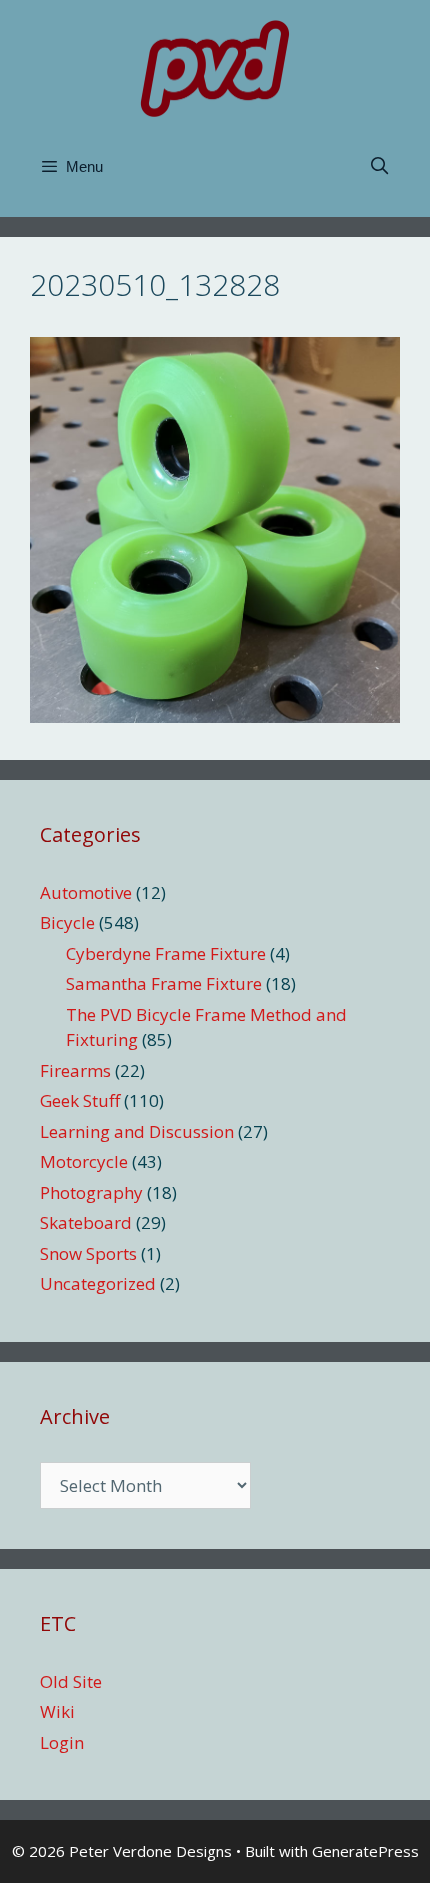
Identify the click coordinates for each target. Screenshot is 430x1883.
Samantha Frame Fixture (164, 983)
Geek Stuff (80, 1100)
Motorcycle (84, 1161)
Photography (91, 1192)
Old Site (71, 1681)
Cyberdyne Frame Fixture (166, 953)
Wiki (57, 1711)
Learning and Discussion (137, 1131)
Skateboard (86, 1222)
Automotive (86, 892)
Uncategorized (98, 1283)
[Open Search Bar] (379, 167)
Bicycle (67, 922)
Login (62, 1742)
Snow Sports (88, 1253)
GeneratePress (365, 1851)
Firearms (75, 1070)
